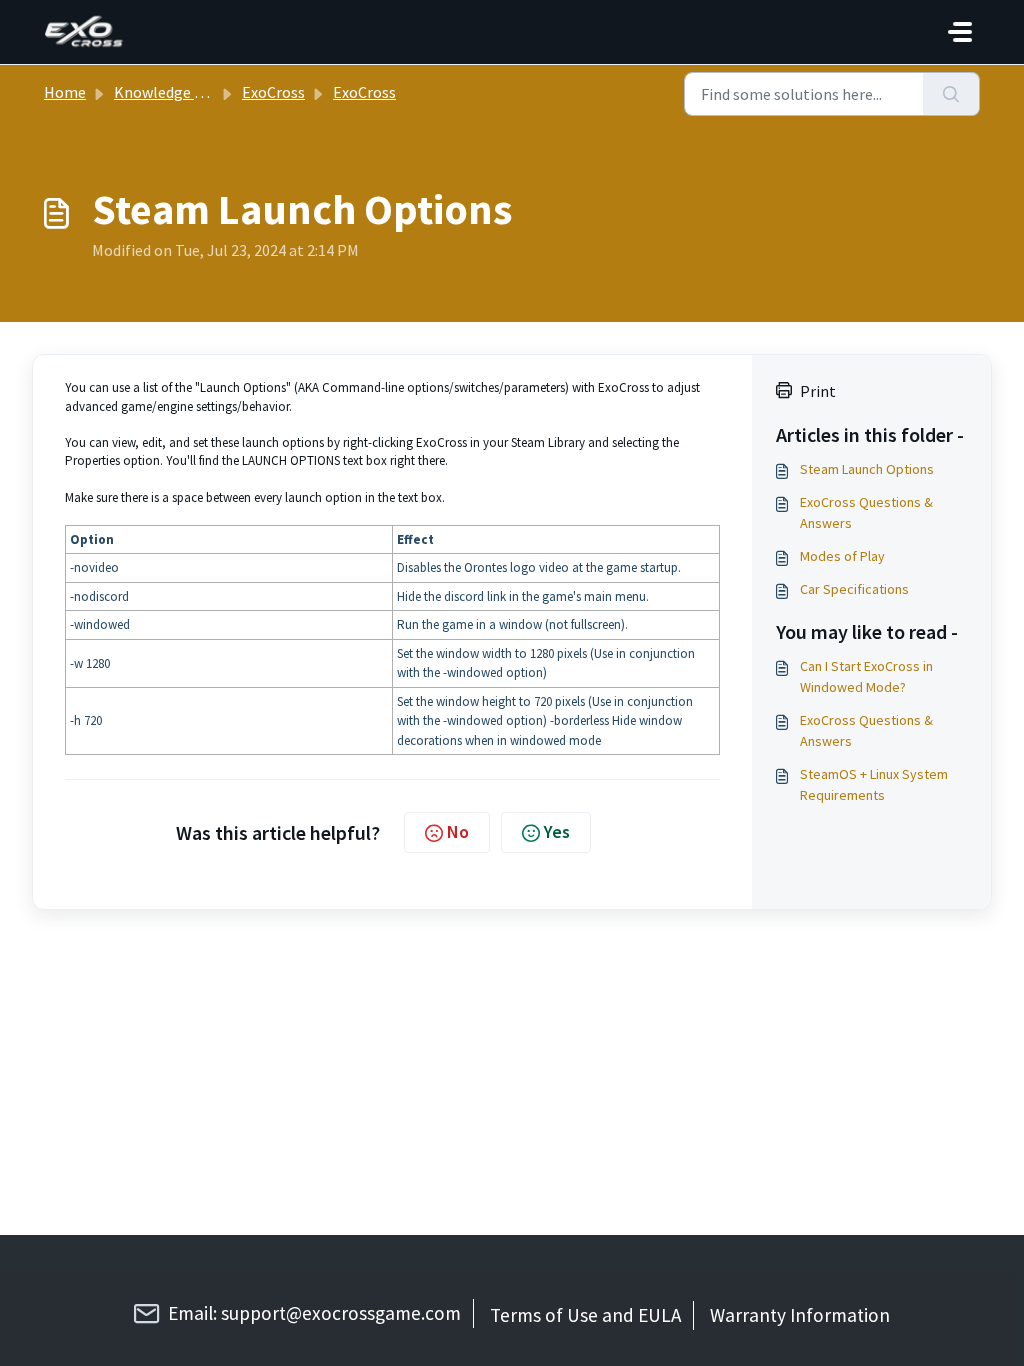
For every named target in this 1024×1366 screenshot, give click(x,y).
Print (818, 391)
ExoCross (273, 92)
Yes (557, 831)
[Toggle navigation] (960, 32)
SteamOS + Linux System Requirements (874, 784)
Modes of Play (842, 556)
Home (65, 92)
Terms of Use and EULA (585, 1315)
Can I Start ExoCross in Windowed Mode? (866, 676)
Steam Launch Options (867, 469)
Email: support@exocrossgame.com (314, 1313)
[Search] (951, 94)
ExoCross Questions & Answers (866, 512)
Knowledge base (170, 92)
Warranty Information (800, 1315)
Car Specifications (854, 589)
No (458, 831)
